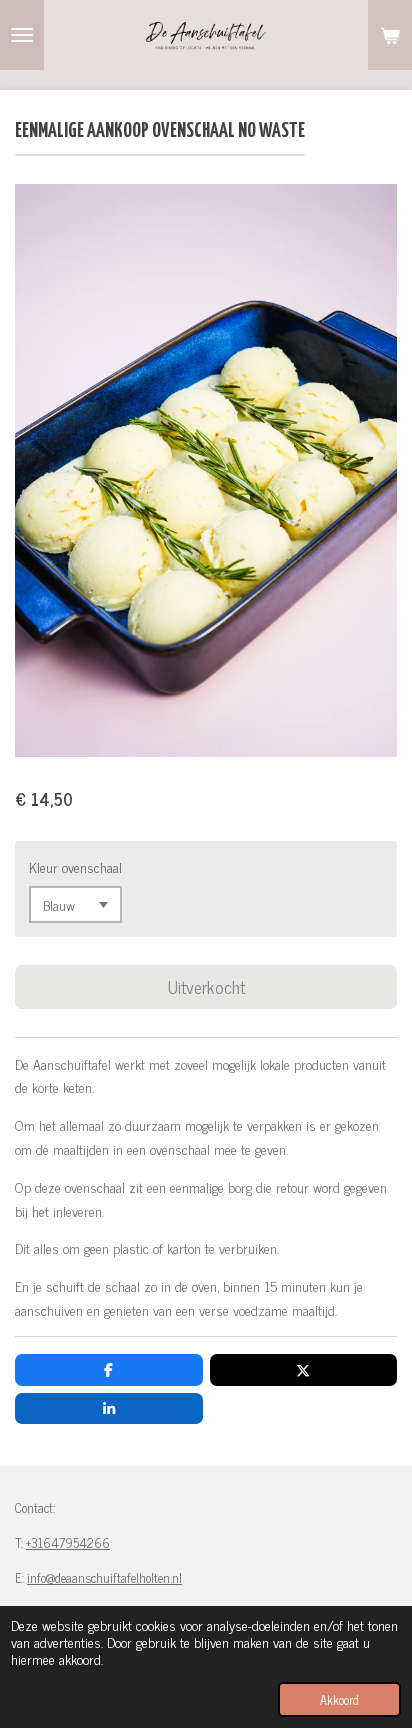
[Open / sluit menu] (22, 35)
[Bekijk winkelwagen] (390, 35)
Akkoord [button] (339, 1699)
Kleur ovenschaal (75, 866)
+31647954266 (68, 1542)
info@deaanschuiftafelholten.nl (104, 1577)
